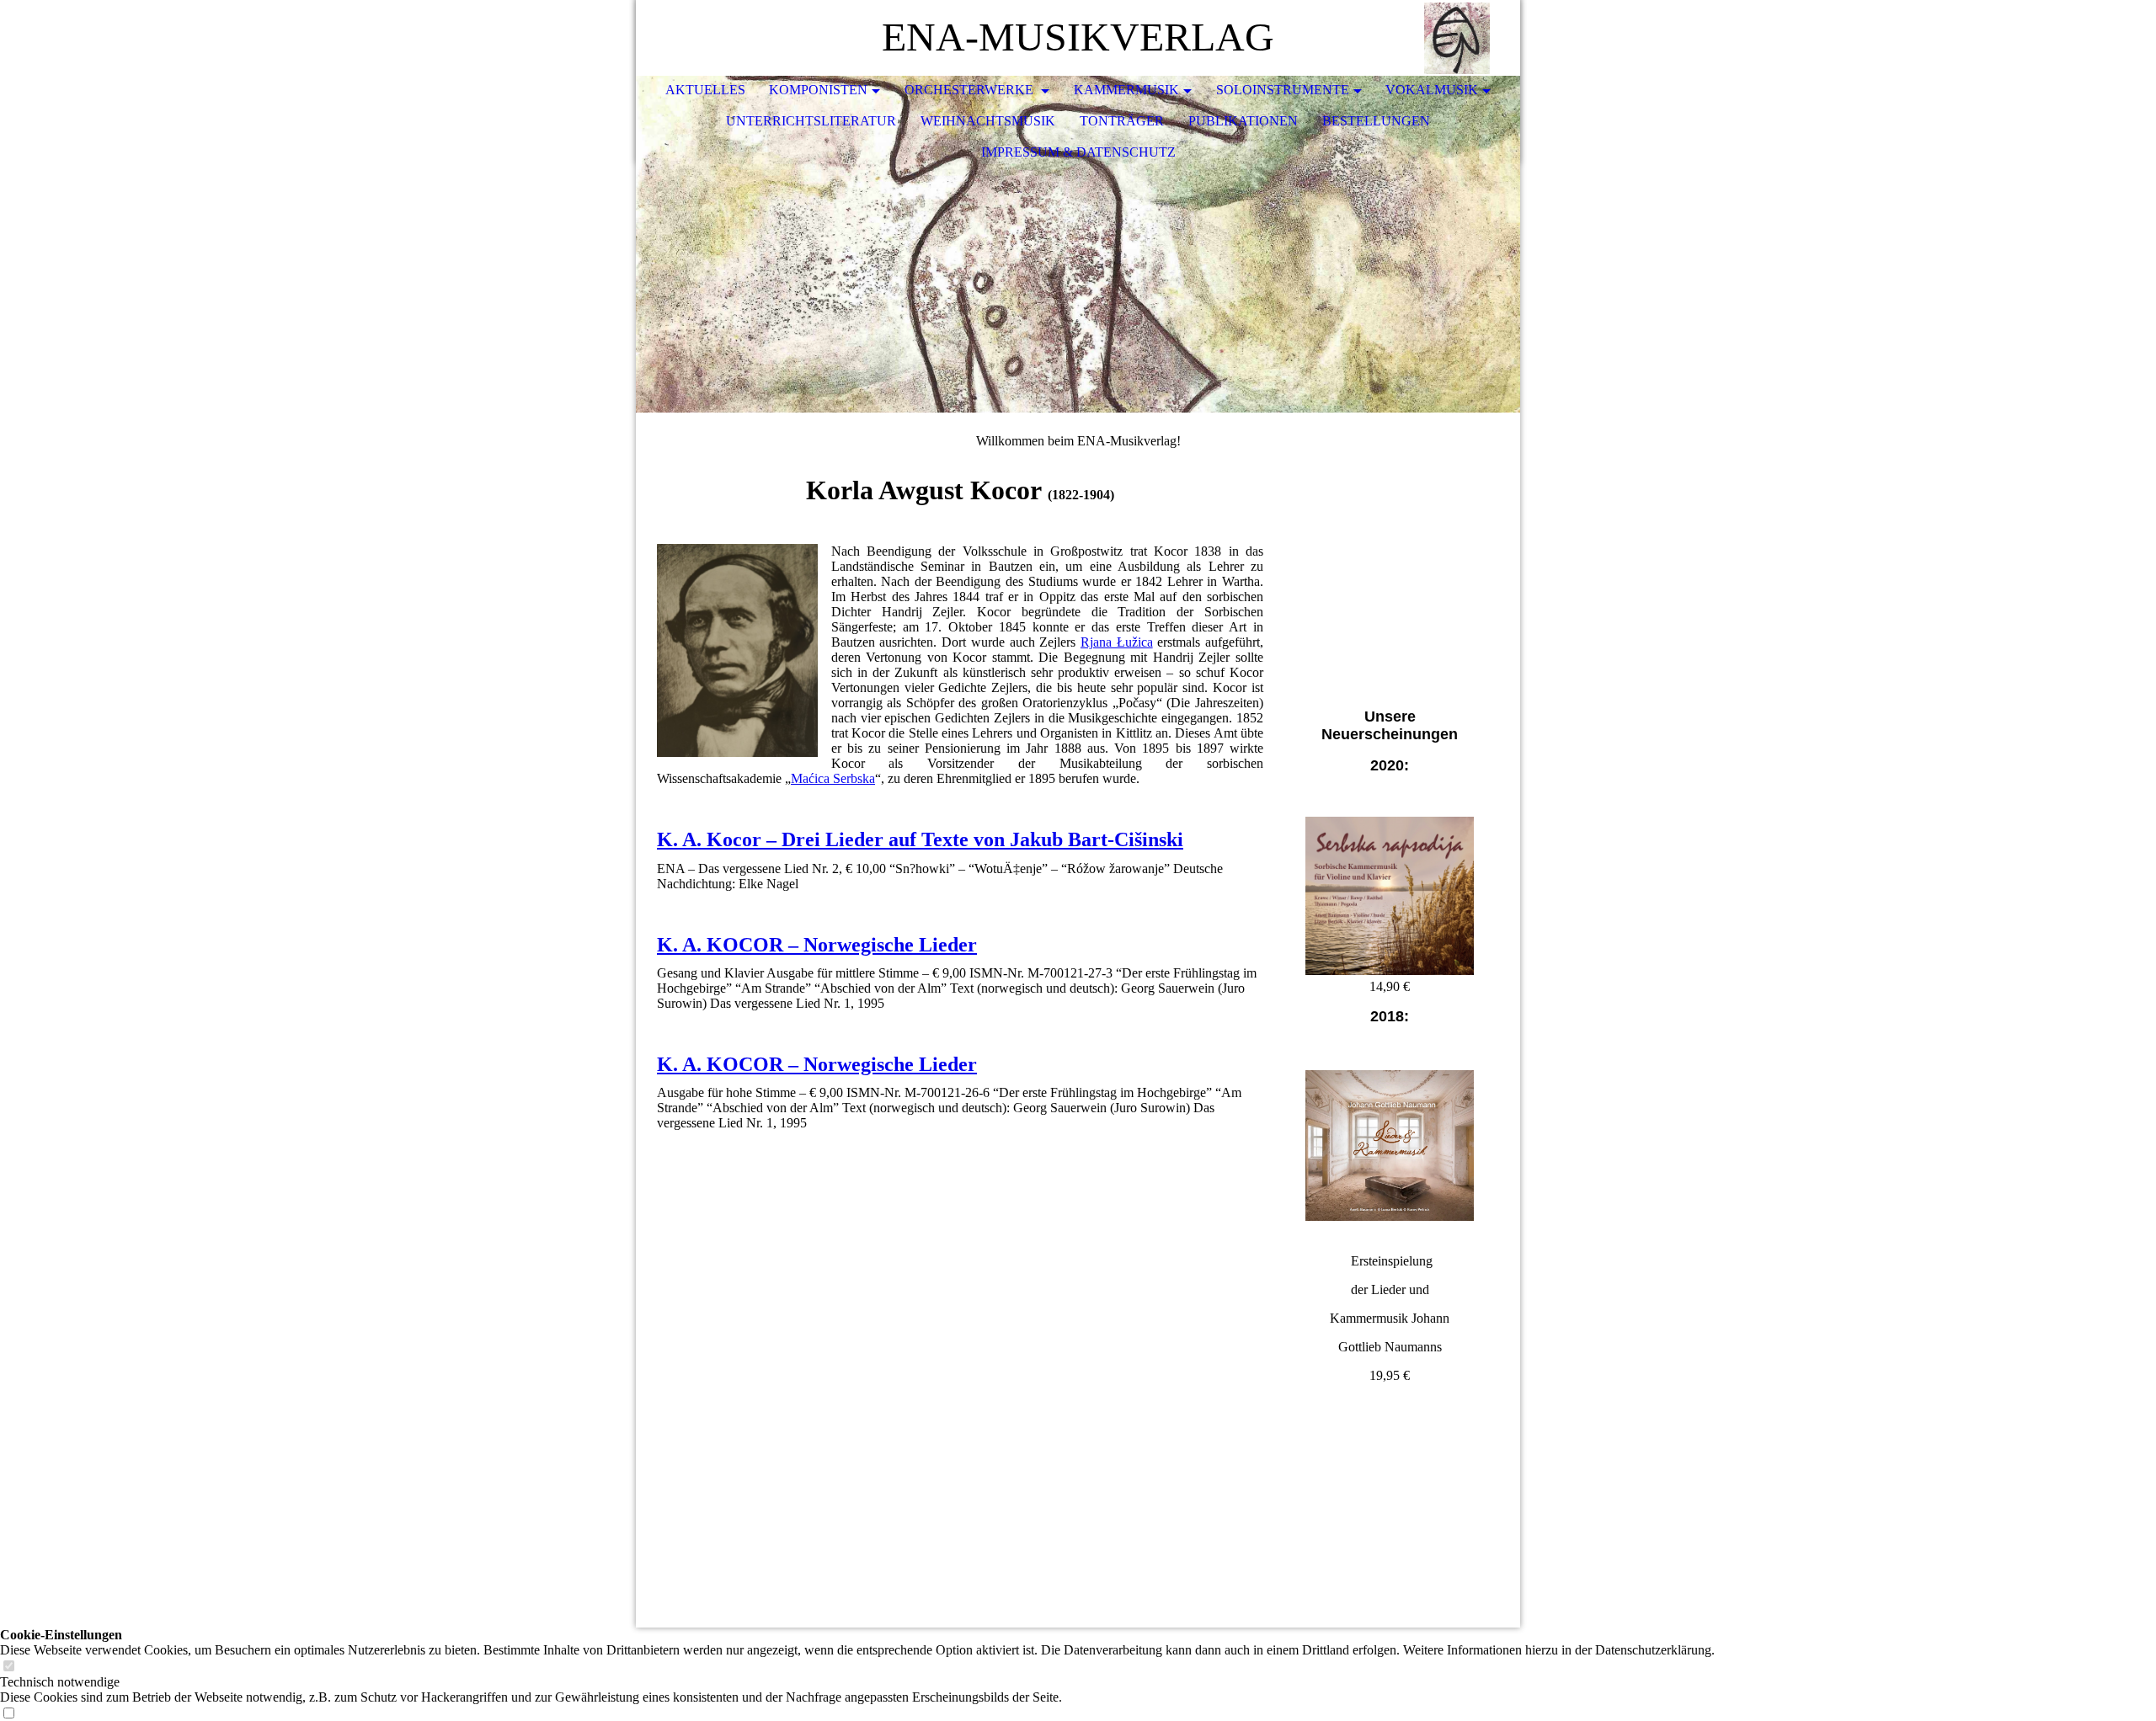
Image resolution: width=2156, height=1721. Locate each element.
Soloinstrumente (1283, 90)
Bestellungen (1376, 121)
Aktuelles (705, 90)
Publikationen (1243, 121)
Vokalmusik (1432, 90)
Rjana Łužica (1117, 642)
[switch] (8, 1667)
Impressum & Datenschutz (1078, 152)
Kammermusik (1126, 90)
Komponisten (818, 90)
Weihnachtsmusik (988, 121)
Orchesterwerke (971, 90)
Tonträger (1122, 121)
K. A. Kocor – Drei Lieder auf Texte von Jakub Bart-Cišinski (920, 839)
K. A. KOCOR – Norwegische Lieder (817, 945)
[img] (1457, 38)
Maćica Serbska (833, 778)
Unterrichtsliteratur (811, 121)
